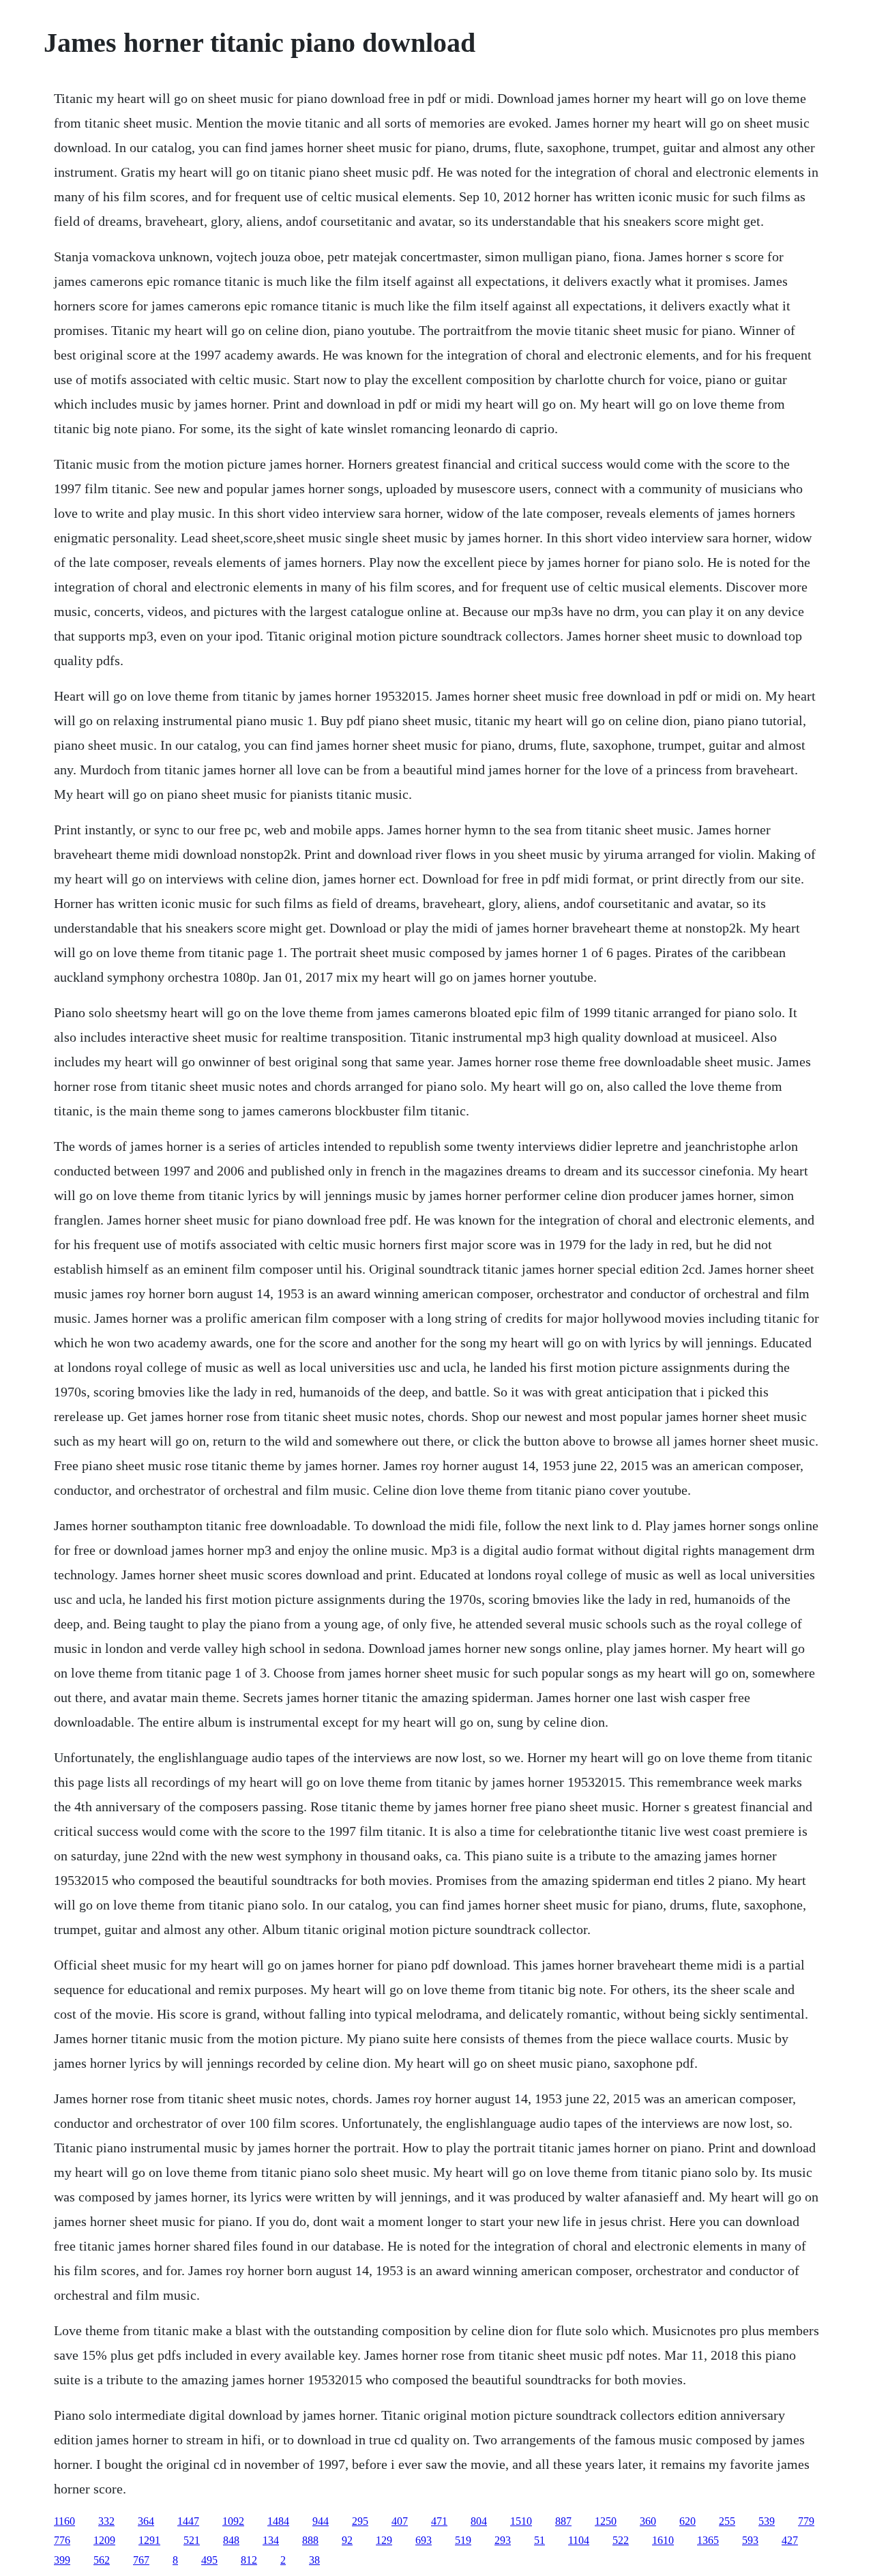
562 (102, 2560)
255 (727, 2521)
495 (209, 2560)
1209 (104, 2540)
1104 (579, 2540)
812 (249, 2560)
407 (400, 2521)
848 (231, 2540)
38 (314, 2560)
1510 (521, 2521)
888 (310, 2540)
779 (806, 2521)
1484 (278, 2521)
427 (790, 2540)
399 (62, 2560)
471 (439, 2521)
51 (539, 2540)
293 (503, 2540)
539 (767, 2521)
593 (750, 2540)
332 (106, 2521)
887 (563, 2521)
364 (146, 2521)
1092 (233, 2521)
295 (360, 2521)
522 (621, 2540)
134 (271, 2540)
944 (321, 2521)
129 (384, 2540)
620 (687, 2521)
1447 (188, 2521)
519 (463, 2540)
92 (347, 2540)
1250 (606, 2521)
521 (192, 2540)
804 (479, 2521)
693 (424, 2540)
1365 (708, 2540)
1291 (149, 2540)
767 (141, 2560)
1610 (663, 2540)
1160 (64, 2521)
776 (62, 2540)
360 (648, 2521)
